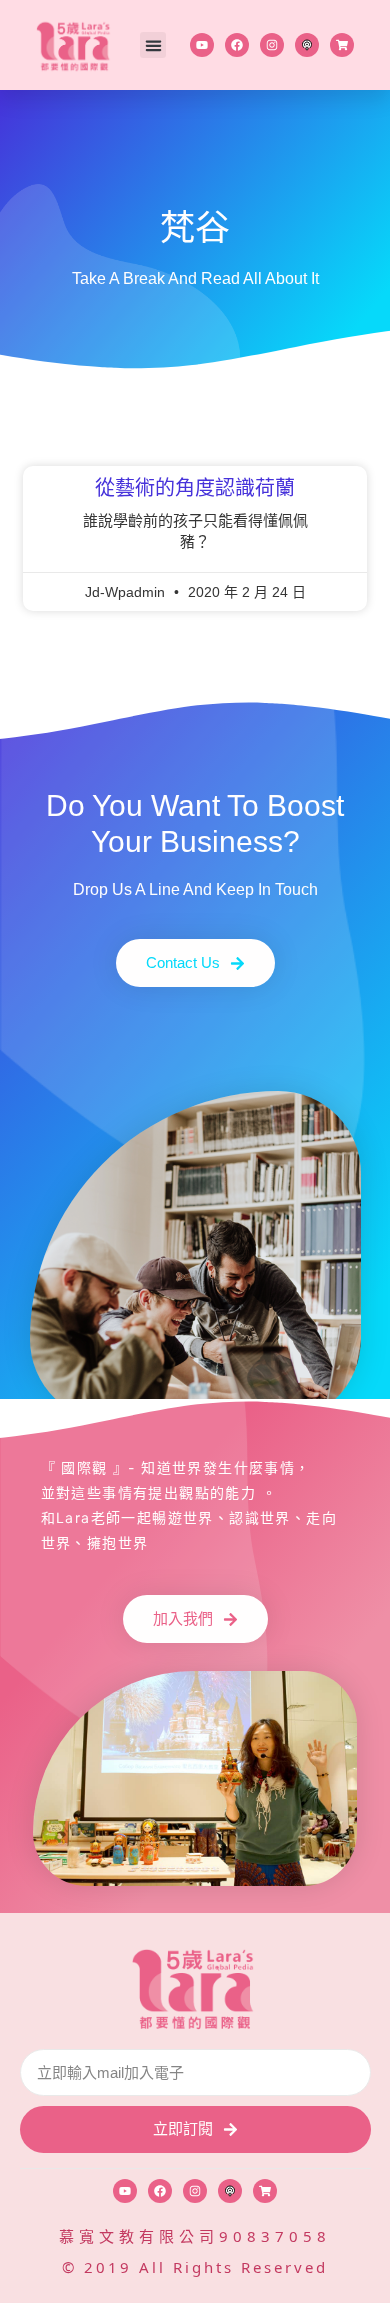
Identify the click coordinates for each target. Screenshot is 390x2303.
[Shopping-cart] (342, 45)
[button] (153, 45)
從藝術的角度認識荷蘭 (195, 488)
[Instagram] (272, 45)
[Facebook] (237, 45)
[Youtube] (202, 45)
